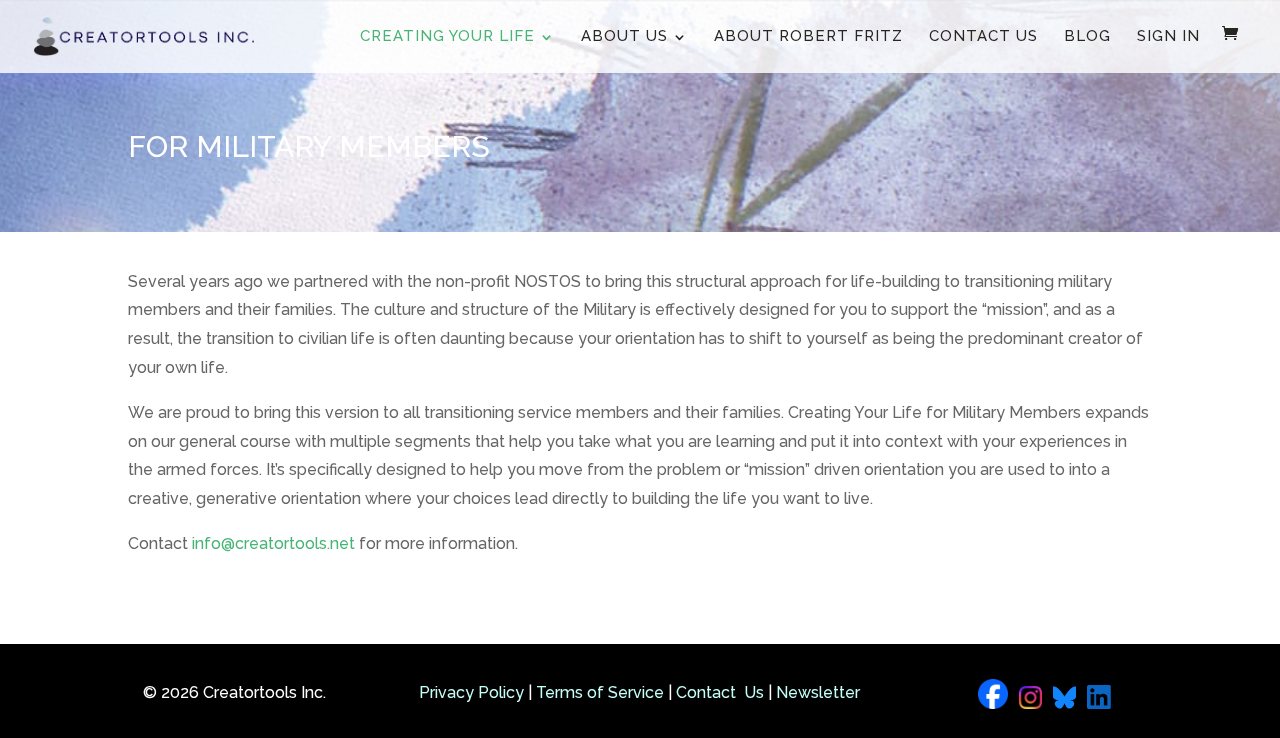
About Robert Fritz (808, 36)
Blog (1087, 36)
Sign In (1168, 36)
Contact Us (983, 36)
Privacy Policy (471, 692)
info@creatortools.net (273, 543)
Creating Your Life (447, 36)
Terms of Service (600, 692)
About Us (624, 36)
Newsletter (818, 692)
